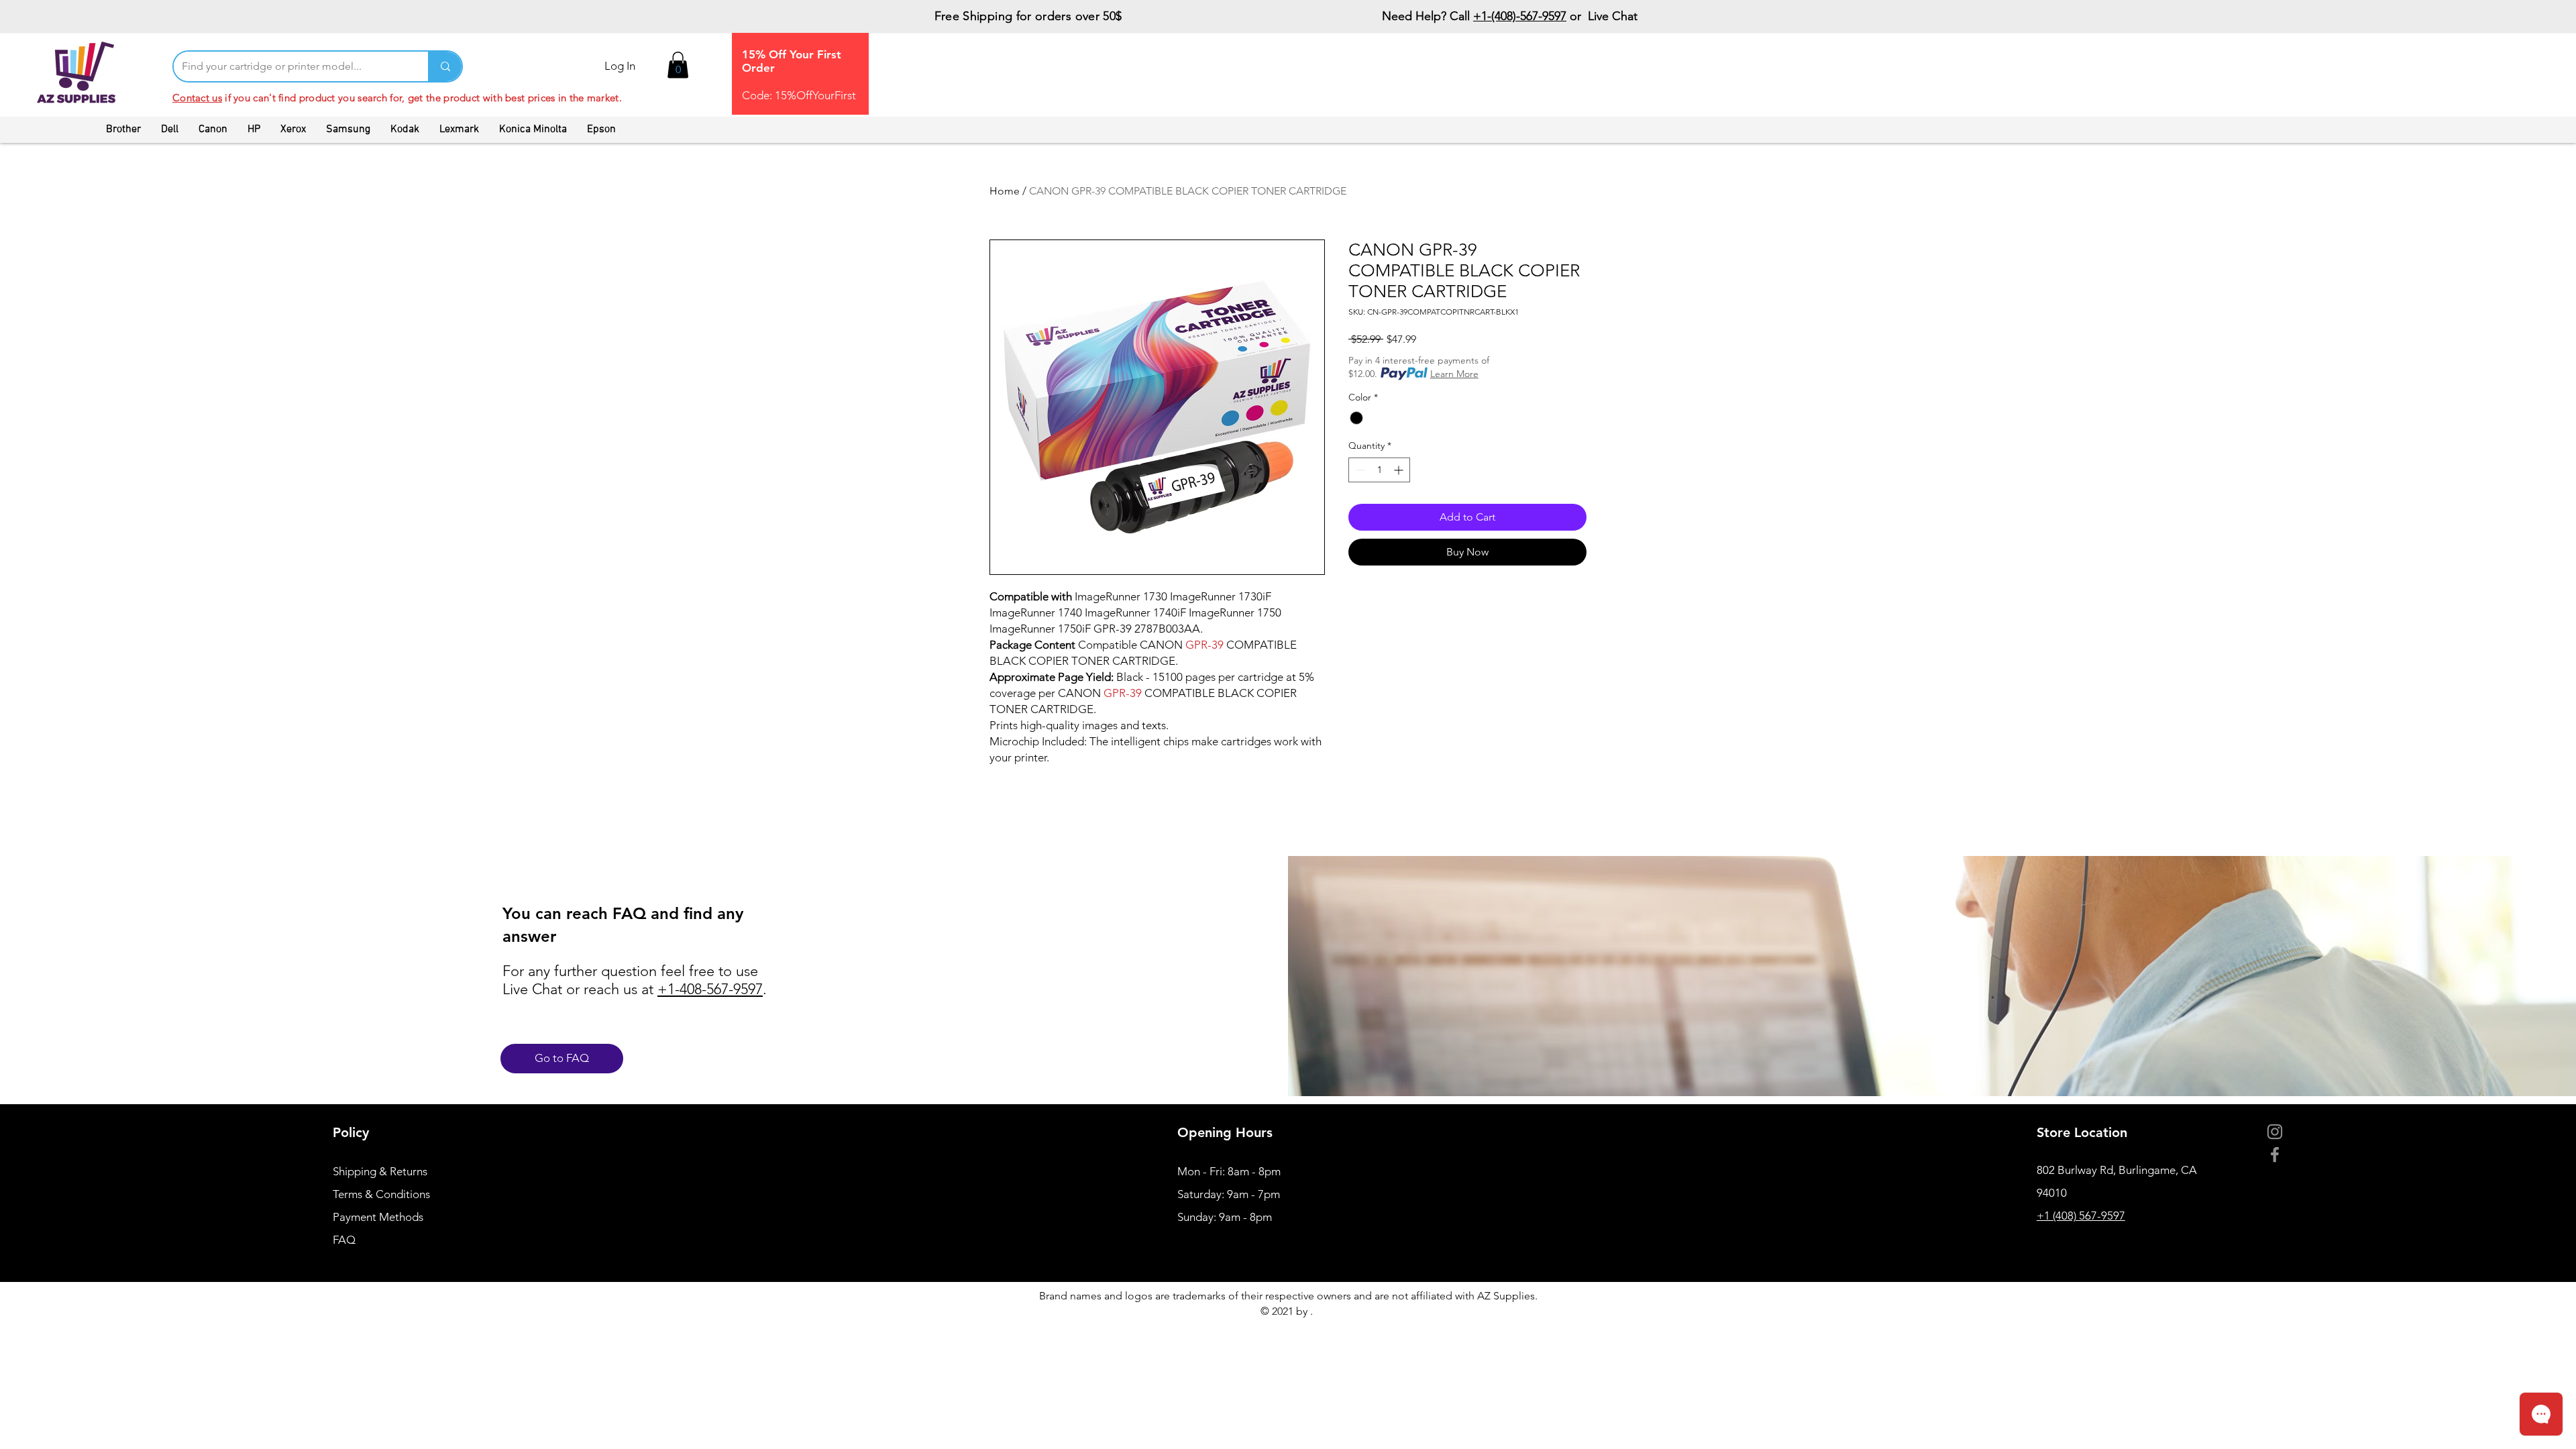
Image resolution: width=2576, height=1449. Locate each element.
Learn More (1454, 374)
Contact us (197, 98)
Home (1005, 191)
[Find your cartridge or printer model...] (445, 66)
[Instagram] (2275, 1132)
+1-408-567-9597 (710, 989)
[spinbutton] (1379, 470)
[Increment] (1400, 470)
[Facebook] (2275, 1155)
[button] (678, 65)
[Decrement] (1359, 470)
